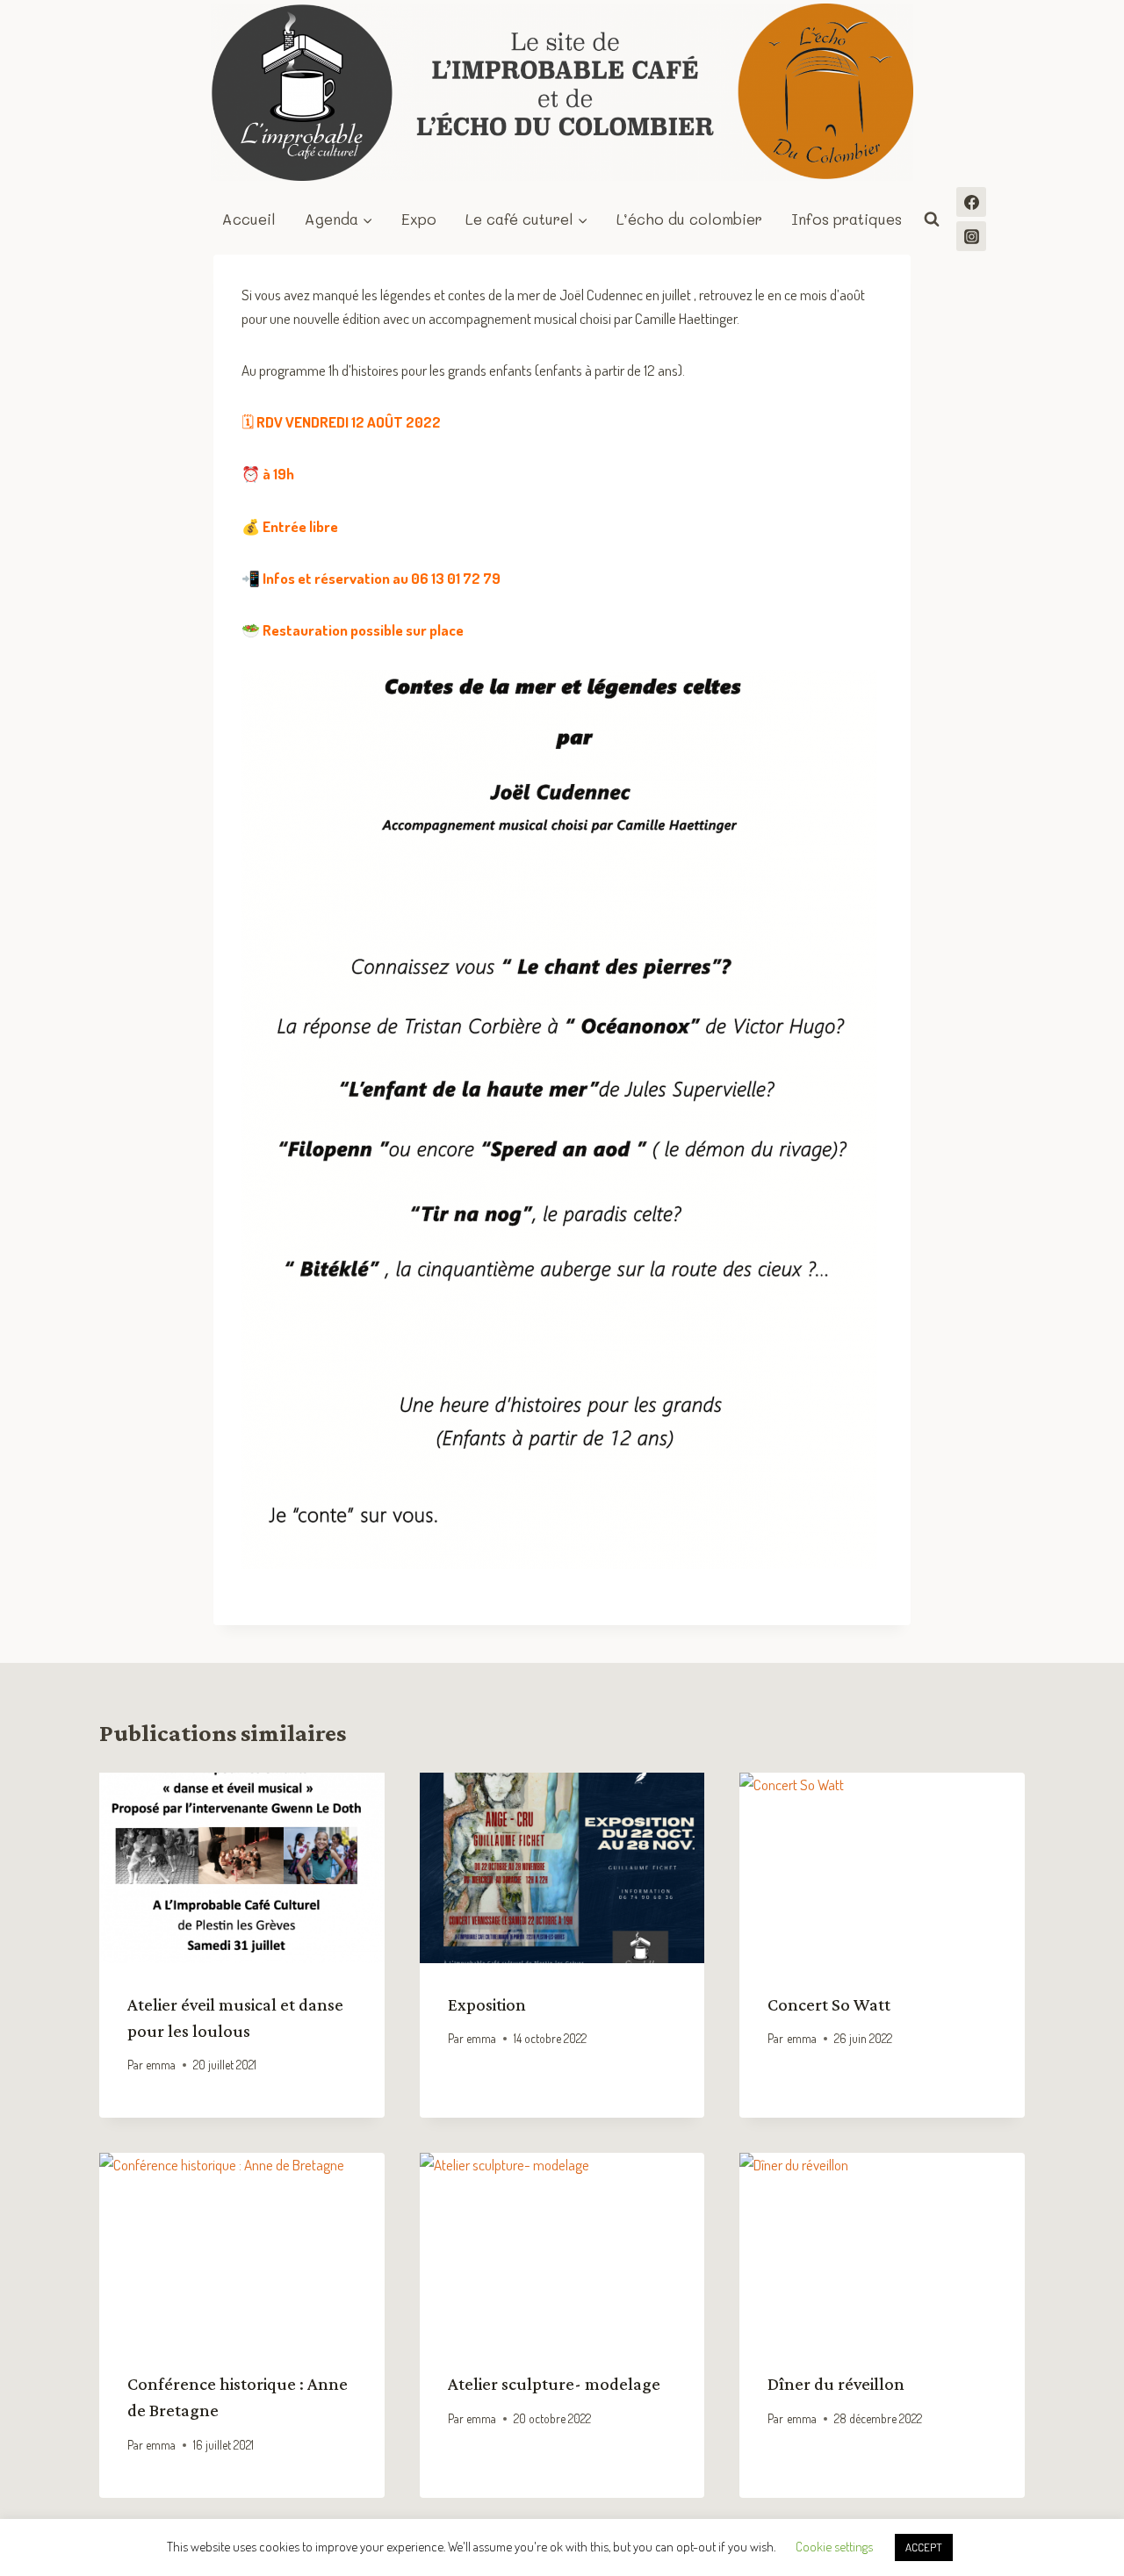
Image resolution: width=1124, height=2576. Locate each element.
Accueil (249, 219)
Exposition (487, 2004)
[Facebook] (971, 202)
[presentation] (242, 1867)
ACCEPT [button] (924, 2547)
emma (161, 2065)
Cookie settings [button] (834, 2547)
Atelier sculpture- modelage (554, 2384)
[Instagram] (971, 236)
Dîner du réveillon (836, 2384)
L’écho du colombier (689, 219)
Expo (419, 219)
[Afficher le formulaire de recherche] (932, 219)
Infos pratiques (847, 219)
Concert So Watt (829, 2004)
